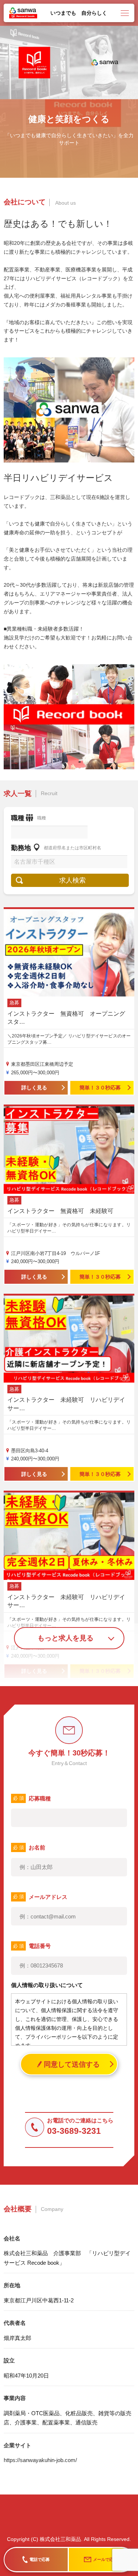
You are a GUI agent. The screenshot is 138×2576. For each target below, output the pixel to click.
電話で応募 (40, 2559)
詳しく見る (34, 1088)
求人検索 (72, 880)
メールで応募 (105, 2559)
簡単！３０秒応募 (100, 1088)
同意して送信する (72, 2064)
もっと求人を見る (66, 1638)
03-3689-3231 (74, 2131)
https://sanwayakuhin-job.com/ (40, 2460)
